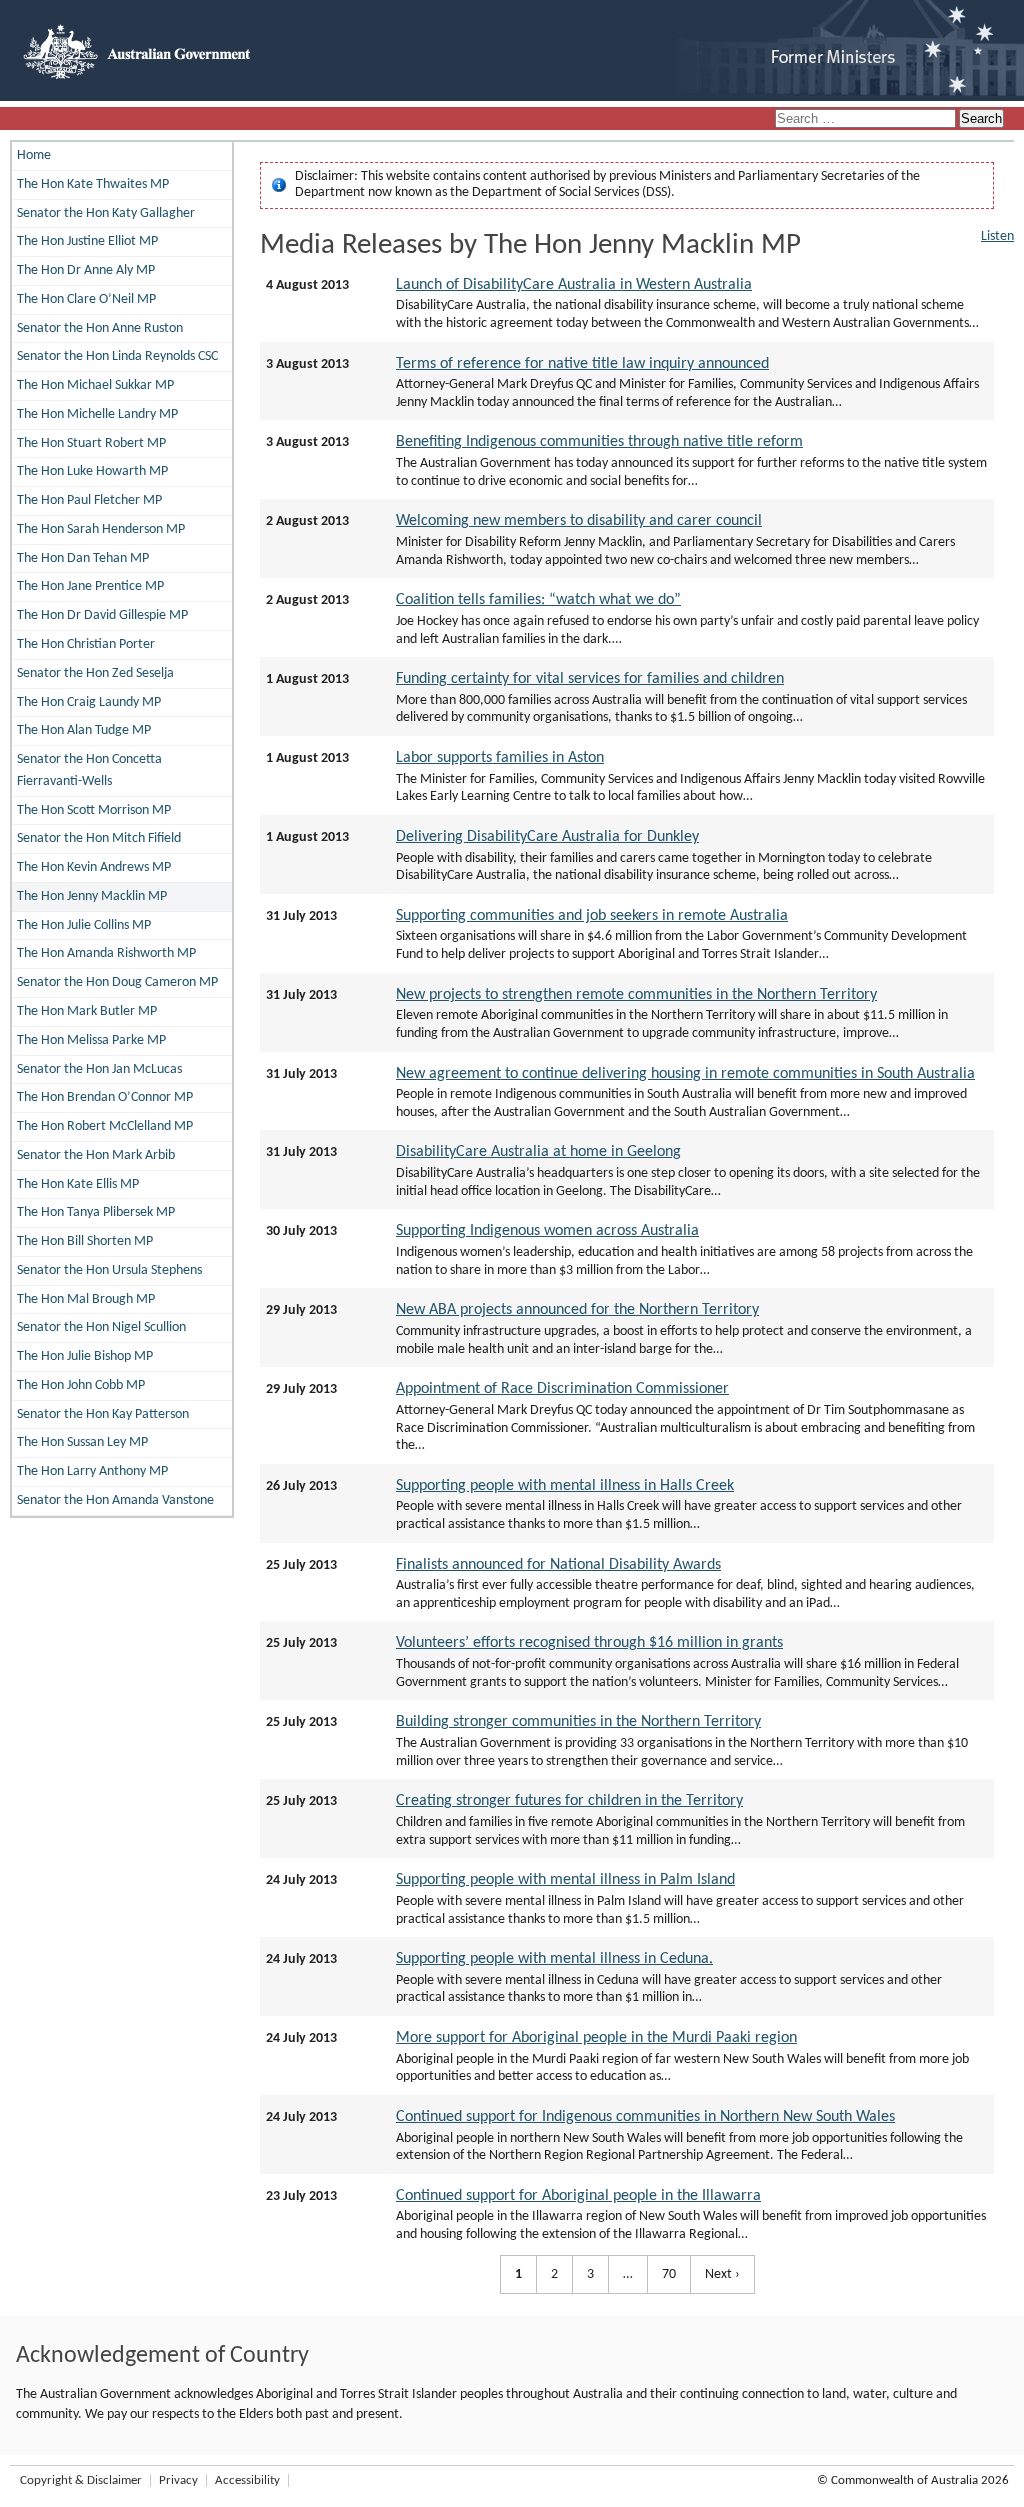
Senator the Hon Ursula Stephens (109, 1270)
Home (34, 155)
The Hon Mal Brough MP (86, 1299)
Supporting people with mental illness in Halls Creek (565, 1486)
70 (662, 2274)
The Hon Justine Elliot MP (87, 241)
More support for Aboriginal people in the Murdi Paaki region (596, 2038)
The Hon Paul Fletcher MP (89, 500)
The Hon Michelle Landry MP (97, 414)
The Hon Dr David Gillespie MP (102, 615)
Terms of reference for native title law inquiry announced (582, 364)
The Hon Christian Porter (86, 644)
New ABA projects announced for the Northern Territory (577, 1310)
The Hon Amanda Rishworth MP (106, 953)
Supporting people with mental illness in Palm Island (565, 1880)
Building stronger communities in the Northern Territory (578, 1722)
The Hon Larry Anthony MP (92, 1471)
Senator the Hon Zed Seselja (95, 673)
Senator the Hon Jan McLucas (99, 1069)
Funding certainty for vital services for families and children (590, 679)
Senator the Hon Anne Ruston (100, 328)
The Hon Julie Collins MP (84, 925)
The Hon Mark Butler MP (87, 1011)
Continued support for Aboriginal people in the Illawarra (578, 2196)
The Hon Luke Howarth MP (92, 471)
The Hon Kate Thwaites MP (93, 184)
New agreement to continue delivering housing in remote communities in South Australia (685, 1074)
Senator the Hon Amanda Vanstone (115, 1500)
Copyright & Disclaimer (81, 2480)
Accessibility (247, 2480)
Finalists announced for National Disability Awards (558, 1565)
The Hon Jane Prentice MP (90, 586)
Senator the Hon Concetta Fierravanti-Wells (89, 770)
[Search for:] (867, 119)
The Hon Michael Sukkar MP (95, 385)
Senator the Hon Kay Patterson (103, 1414)
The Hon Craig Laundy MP (89, 702)
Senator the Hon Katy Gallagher (106, 213)
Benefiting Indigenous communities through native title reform (599, 442)
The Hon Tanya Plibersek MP (96, 1212)
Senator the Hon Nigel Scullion (101, 1327)
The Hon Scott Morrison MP (94, 810)
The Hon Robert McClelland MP (105, 1126)
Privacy (178, 2480)
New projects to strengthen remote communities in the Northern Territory (636, 995)
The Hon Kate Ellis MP (78, 1184)
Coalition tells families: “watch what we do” (538, 600)
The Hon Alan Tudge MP (84, 730)
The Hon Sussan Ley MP (82, 1442)
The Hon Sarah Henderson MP (101, 529)
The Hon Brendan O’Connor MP (105, 1097)
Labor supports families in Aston (500, 758)
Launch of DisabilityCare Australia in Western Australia (574, 285)
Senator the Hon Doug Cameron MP (117, 982)
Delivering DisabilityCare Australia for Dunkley (547, 837)
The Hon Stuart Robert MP (91, 443)
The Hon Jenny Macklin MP (92, 896)
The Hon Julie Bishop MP (85, 1356)
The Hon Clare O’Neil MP (86, 299)
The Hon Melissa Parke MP (91, 1040)
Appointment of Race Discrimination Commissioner (562, 1389)
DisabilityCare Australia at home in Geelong (538, 1152)
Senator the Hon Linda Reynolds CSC (117, 356)
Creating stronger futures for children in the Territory (569, 1801)
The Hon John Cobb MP (81, 1385)
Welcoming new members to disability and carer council (579, 521)
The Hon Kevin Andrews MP (94, 867)
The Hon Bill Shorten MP (85, 1241)
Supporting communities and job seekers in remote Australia (592, 916)
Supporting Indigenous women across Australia (547, 1231)
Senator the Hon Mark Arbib (96, 1155)
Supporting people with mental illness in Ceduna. (554, 1959)
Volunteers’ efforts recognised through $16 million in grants (589, 1643)
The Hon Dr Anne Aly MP (86, 270)
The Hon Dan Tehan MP (83, 558)
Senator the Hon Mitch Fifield (99, 838)
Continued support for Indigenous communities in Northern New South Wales (645, 2117)
